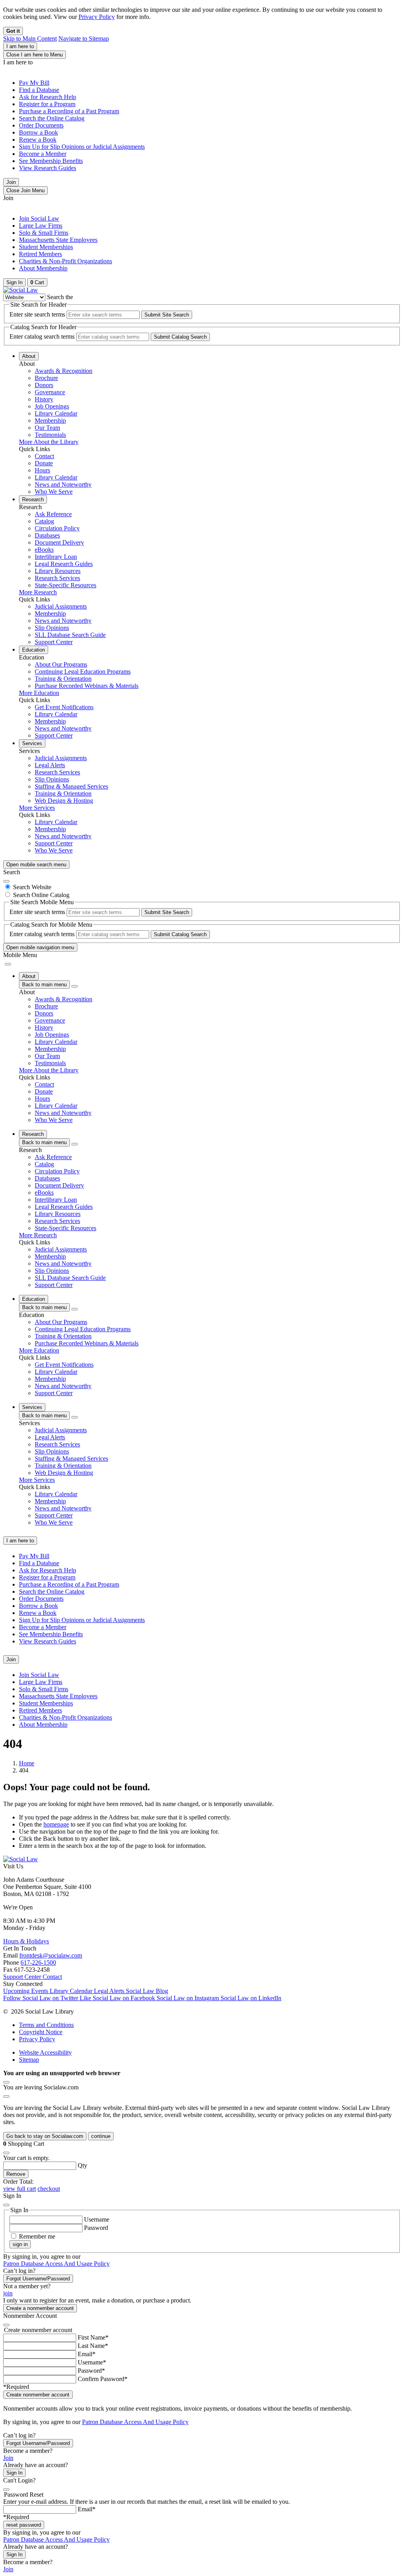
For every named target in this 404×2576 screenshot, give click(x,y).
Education (34, 650)
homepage (56, 1824)
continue (101, 2136)
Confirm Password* (103, 2379)
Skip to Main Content (30, 38)
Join (11, 182)
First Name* (93, 2337)
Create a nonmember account (40, 2308)
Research (33, 499)
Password (96, 2228)
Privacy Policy (97, 17)
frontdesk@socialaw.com (51, 1955)
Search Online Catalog (41, 895)
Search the (60, 297)
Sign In (14, 2473)
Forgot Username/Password (38, 2279)
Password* (91, 2371)
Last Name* (93, 2346)
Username (97, 2219)
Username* (92, 2362)
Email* (87, 2354)
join (8, 2293)
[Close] (6, 881)
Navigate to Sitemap (84, 38)
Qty (82, 2165)
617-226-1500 (38, 1962)
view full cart (20, 2189)
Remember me (37, 2236)
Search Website (32, 887)
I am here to (20, 46)
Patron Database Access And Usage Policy (56, 2264)
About (29, 356)
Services (32, 743)
